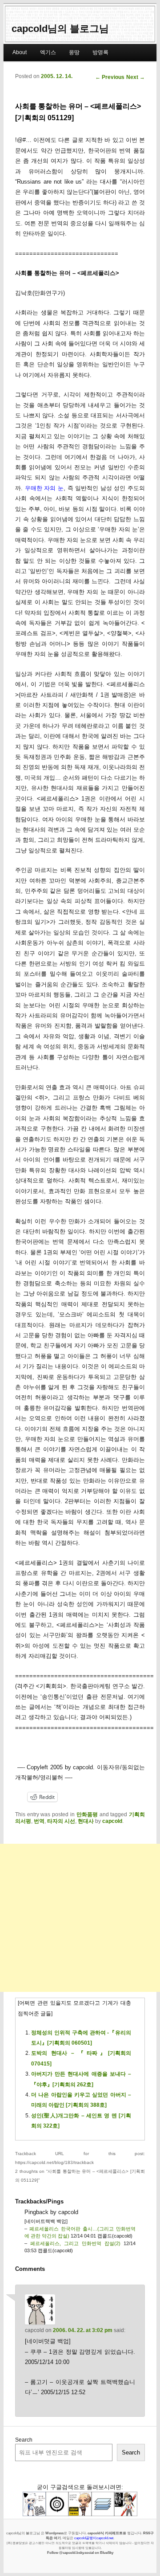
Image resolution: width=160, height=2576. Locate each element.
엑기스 (48, 52)
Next (136, 77)
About (20, 52)
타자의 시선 (61, 1821)
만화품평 (87, 1814)
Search (24, 2440)
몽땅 (74, 52)
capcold (112, 1821)
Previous (110, 77)
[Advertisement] (80, 1918)
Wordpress (54, 2533)
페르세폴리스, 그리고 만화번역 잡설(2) (75, 2243)
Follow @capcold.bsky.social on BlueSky (80, 2552)
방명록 (100, 52)
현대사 (86, 1821)
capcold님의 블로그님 (60, 29)
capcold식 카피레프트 (105, 2533)
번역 (39, 1821)
